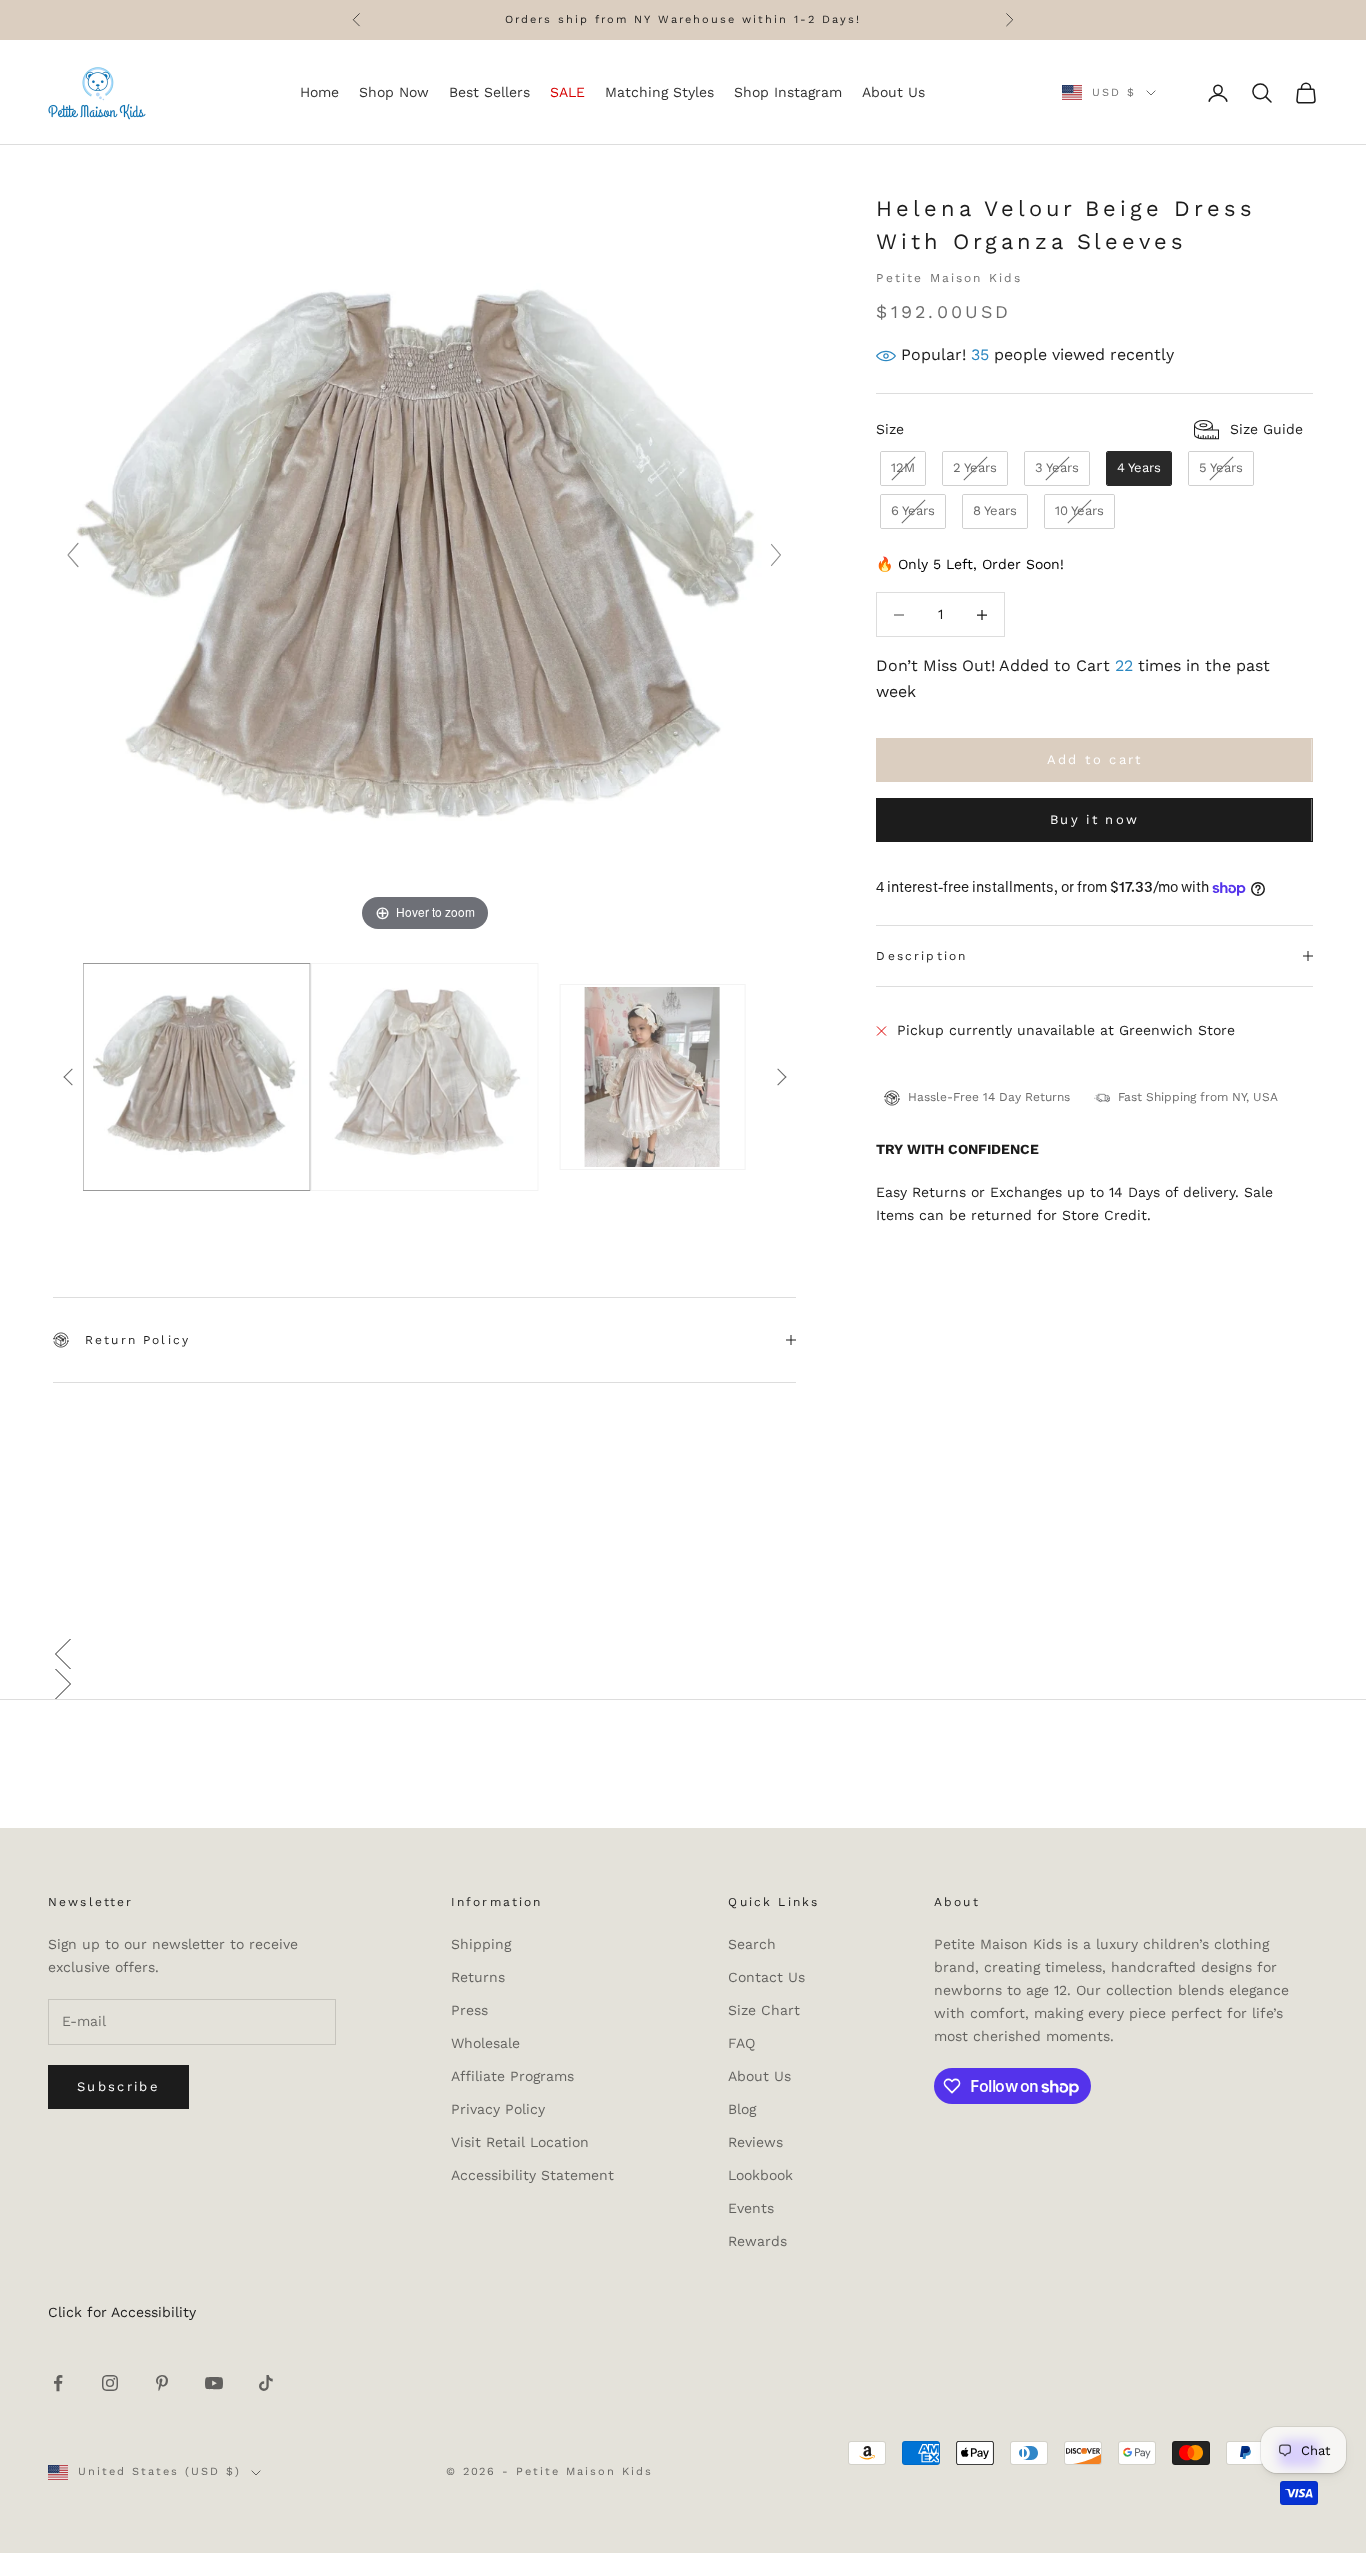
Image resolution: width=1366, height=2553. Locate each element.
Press (469, 2010)
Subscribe (118, 2086)
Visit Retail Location (520, 2142)
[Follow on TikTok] (266, 2383)
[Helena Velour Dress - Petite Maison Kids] (197, 1077)
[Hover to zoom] (424, 564)
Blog (742, 2109)
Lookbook (760, 2175)
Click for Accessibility (122, 2312)
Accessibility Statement (532, 2175)
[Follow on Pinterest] (162, 2383)
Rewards (757, 2241)
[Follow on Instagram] (110, 2383)
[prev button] (68, 1077)
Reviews (755, 2142)
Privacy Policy (498, 2109)
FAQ (741, 2043)
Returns (478, 1977)
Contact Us (766, 1977)
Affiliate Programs (512, 2076)
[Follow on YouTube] (214, 2383)
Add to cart (1095, 760)
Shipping (481, 1944)
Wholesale (485, 2043)
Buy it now (1094, 820)
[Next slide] (776, 555)
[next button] (781, 1077)
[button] (683, 1654)
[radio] (901, 468)
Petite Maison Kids (949, 279)
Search (752, 1944)
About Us (759, 2076)
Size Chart (764, 2010)
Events (751, 2208)
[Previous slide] (73, 555)
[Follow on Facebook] (58, 2383)
